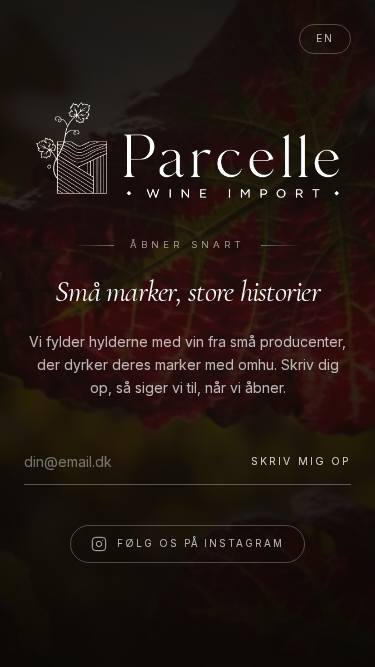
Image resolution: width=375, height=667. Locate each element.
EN (325, 38)
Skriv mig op (301, 461)
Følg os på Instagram (201, 543)
